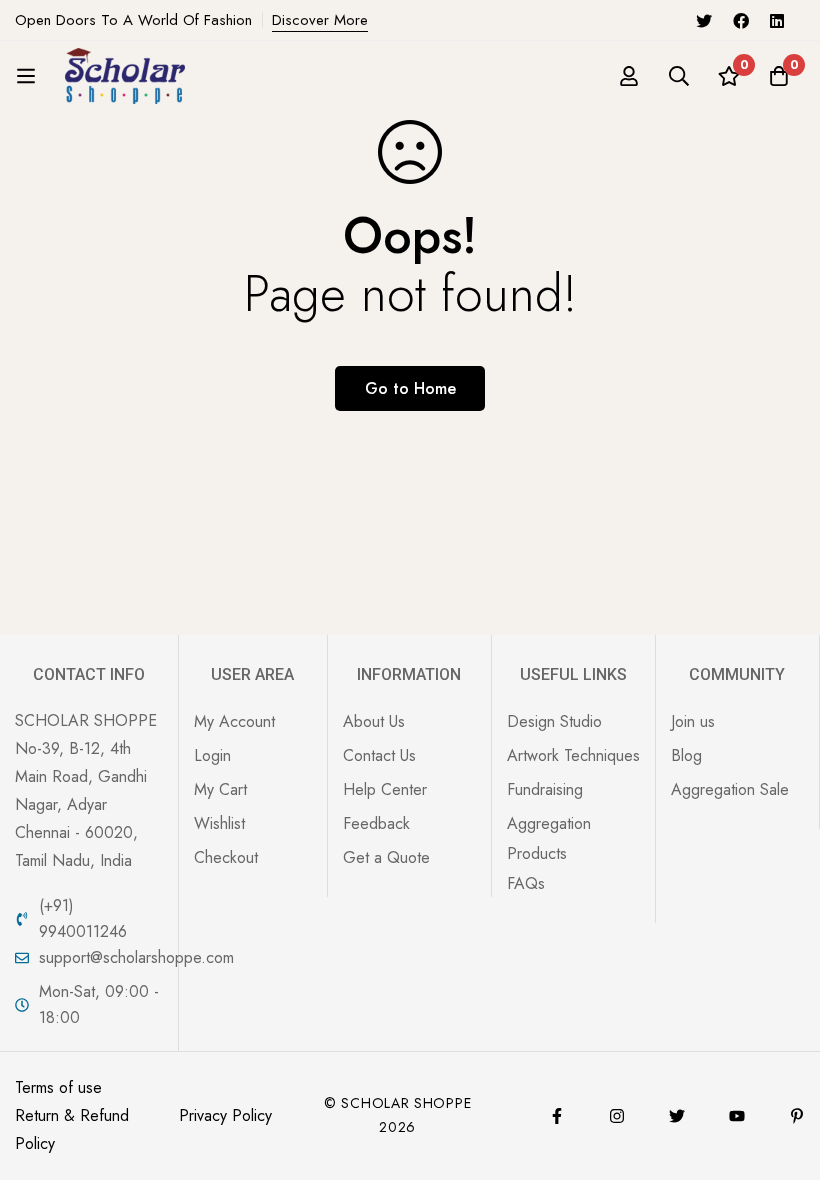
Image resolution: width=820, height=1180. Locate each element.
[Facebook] (741, 20)
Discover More (320, 20)
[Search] (679, 76)
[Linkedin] (777, 20)
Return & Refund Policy (72, 1129)
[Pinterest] (797, 1116)
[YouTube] (737, 1116)
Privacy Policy (225, 1115)
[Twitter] (704, 20)
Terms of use (58, 1087)
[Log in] (629, 76)
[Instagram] (617, 1116)
